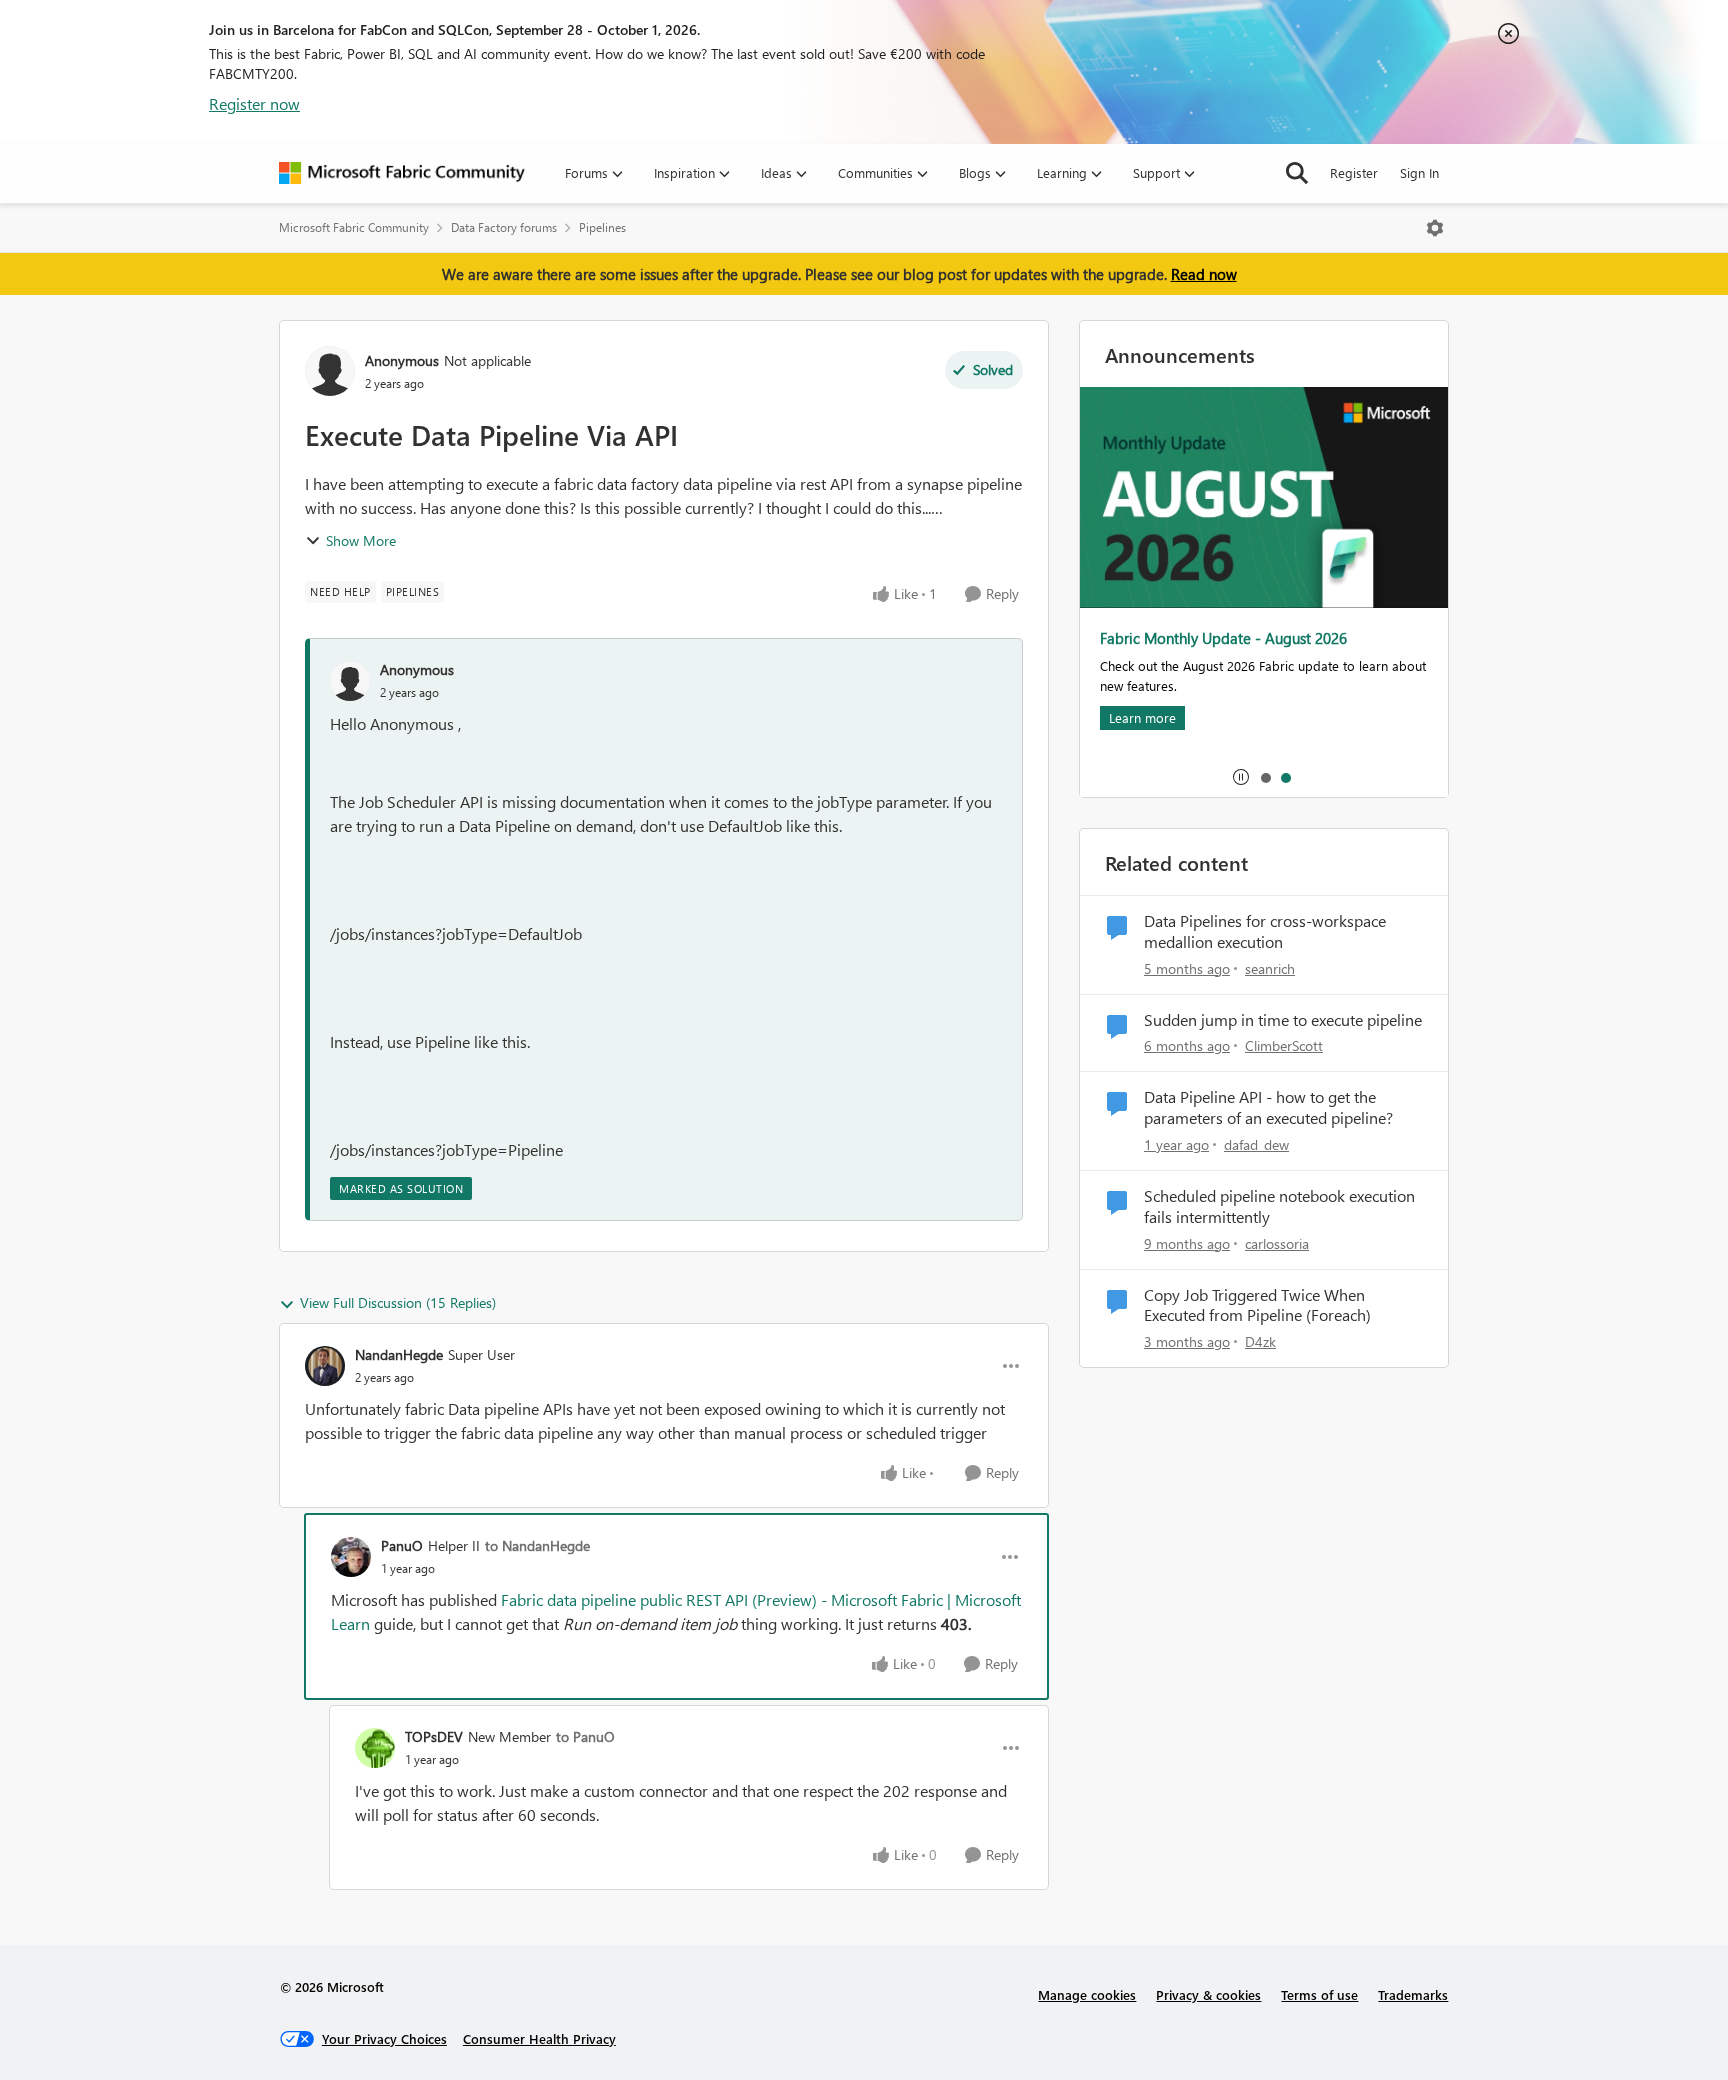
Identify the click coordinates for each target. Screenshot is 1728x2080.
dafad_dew (1256, 1144)
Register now (254, 103)
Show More (361, 540)
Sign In (1419, 172)
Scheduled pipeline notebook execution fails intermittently (1279, 1206)
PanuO (402, 1545)
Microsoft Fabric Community (354, 227)
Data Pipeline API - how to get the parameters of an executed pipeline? (1268, 1107)
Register (1354, 172)
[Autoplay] (1241, 777)
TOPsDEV (434, 1736)
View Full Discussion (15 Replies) (398, 1302)
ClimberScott (1284, 1045)
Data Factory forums (504, 227)
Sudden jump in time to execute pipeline (1283, 1020)
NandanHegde (399, 1354)
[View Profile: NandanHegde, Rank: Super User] (325, 1366)
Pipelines (602, 227)
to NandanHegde (537, 1545)
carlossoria (1277, 1243)
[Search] (1297, 173)
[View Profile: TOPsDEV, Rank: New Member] (375, 1748)
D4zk (1260, 1341)
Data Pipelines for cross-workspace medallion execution (1265, 931)
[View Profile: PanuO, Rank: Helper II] (351, 1557)
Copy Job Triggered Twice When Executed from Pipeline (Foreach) (1257, 1305)
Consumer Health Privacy (539, 2038)
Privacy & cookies (1208, 1994)
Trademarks (1413, 1994)
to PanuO (585, 1736)
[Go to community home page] (402, 173)
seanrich (1270, 968)
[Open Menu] (1435, 228)
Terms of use (1319, 1994)
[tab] (1265, 777)
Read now (1204, 274)
